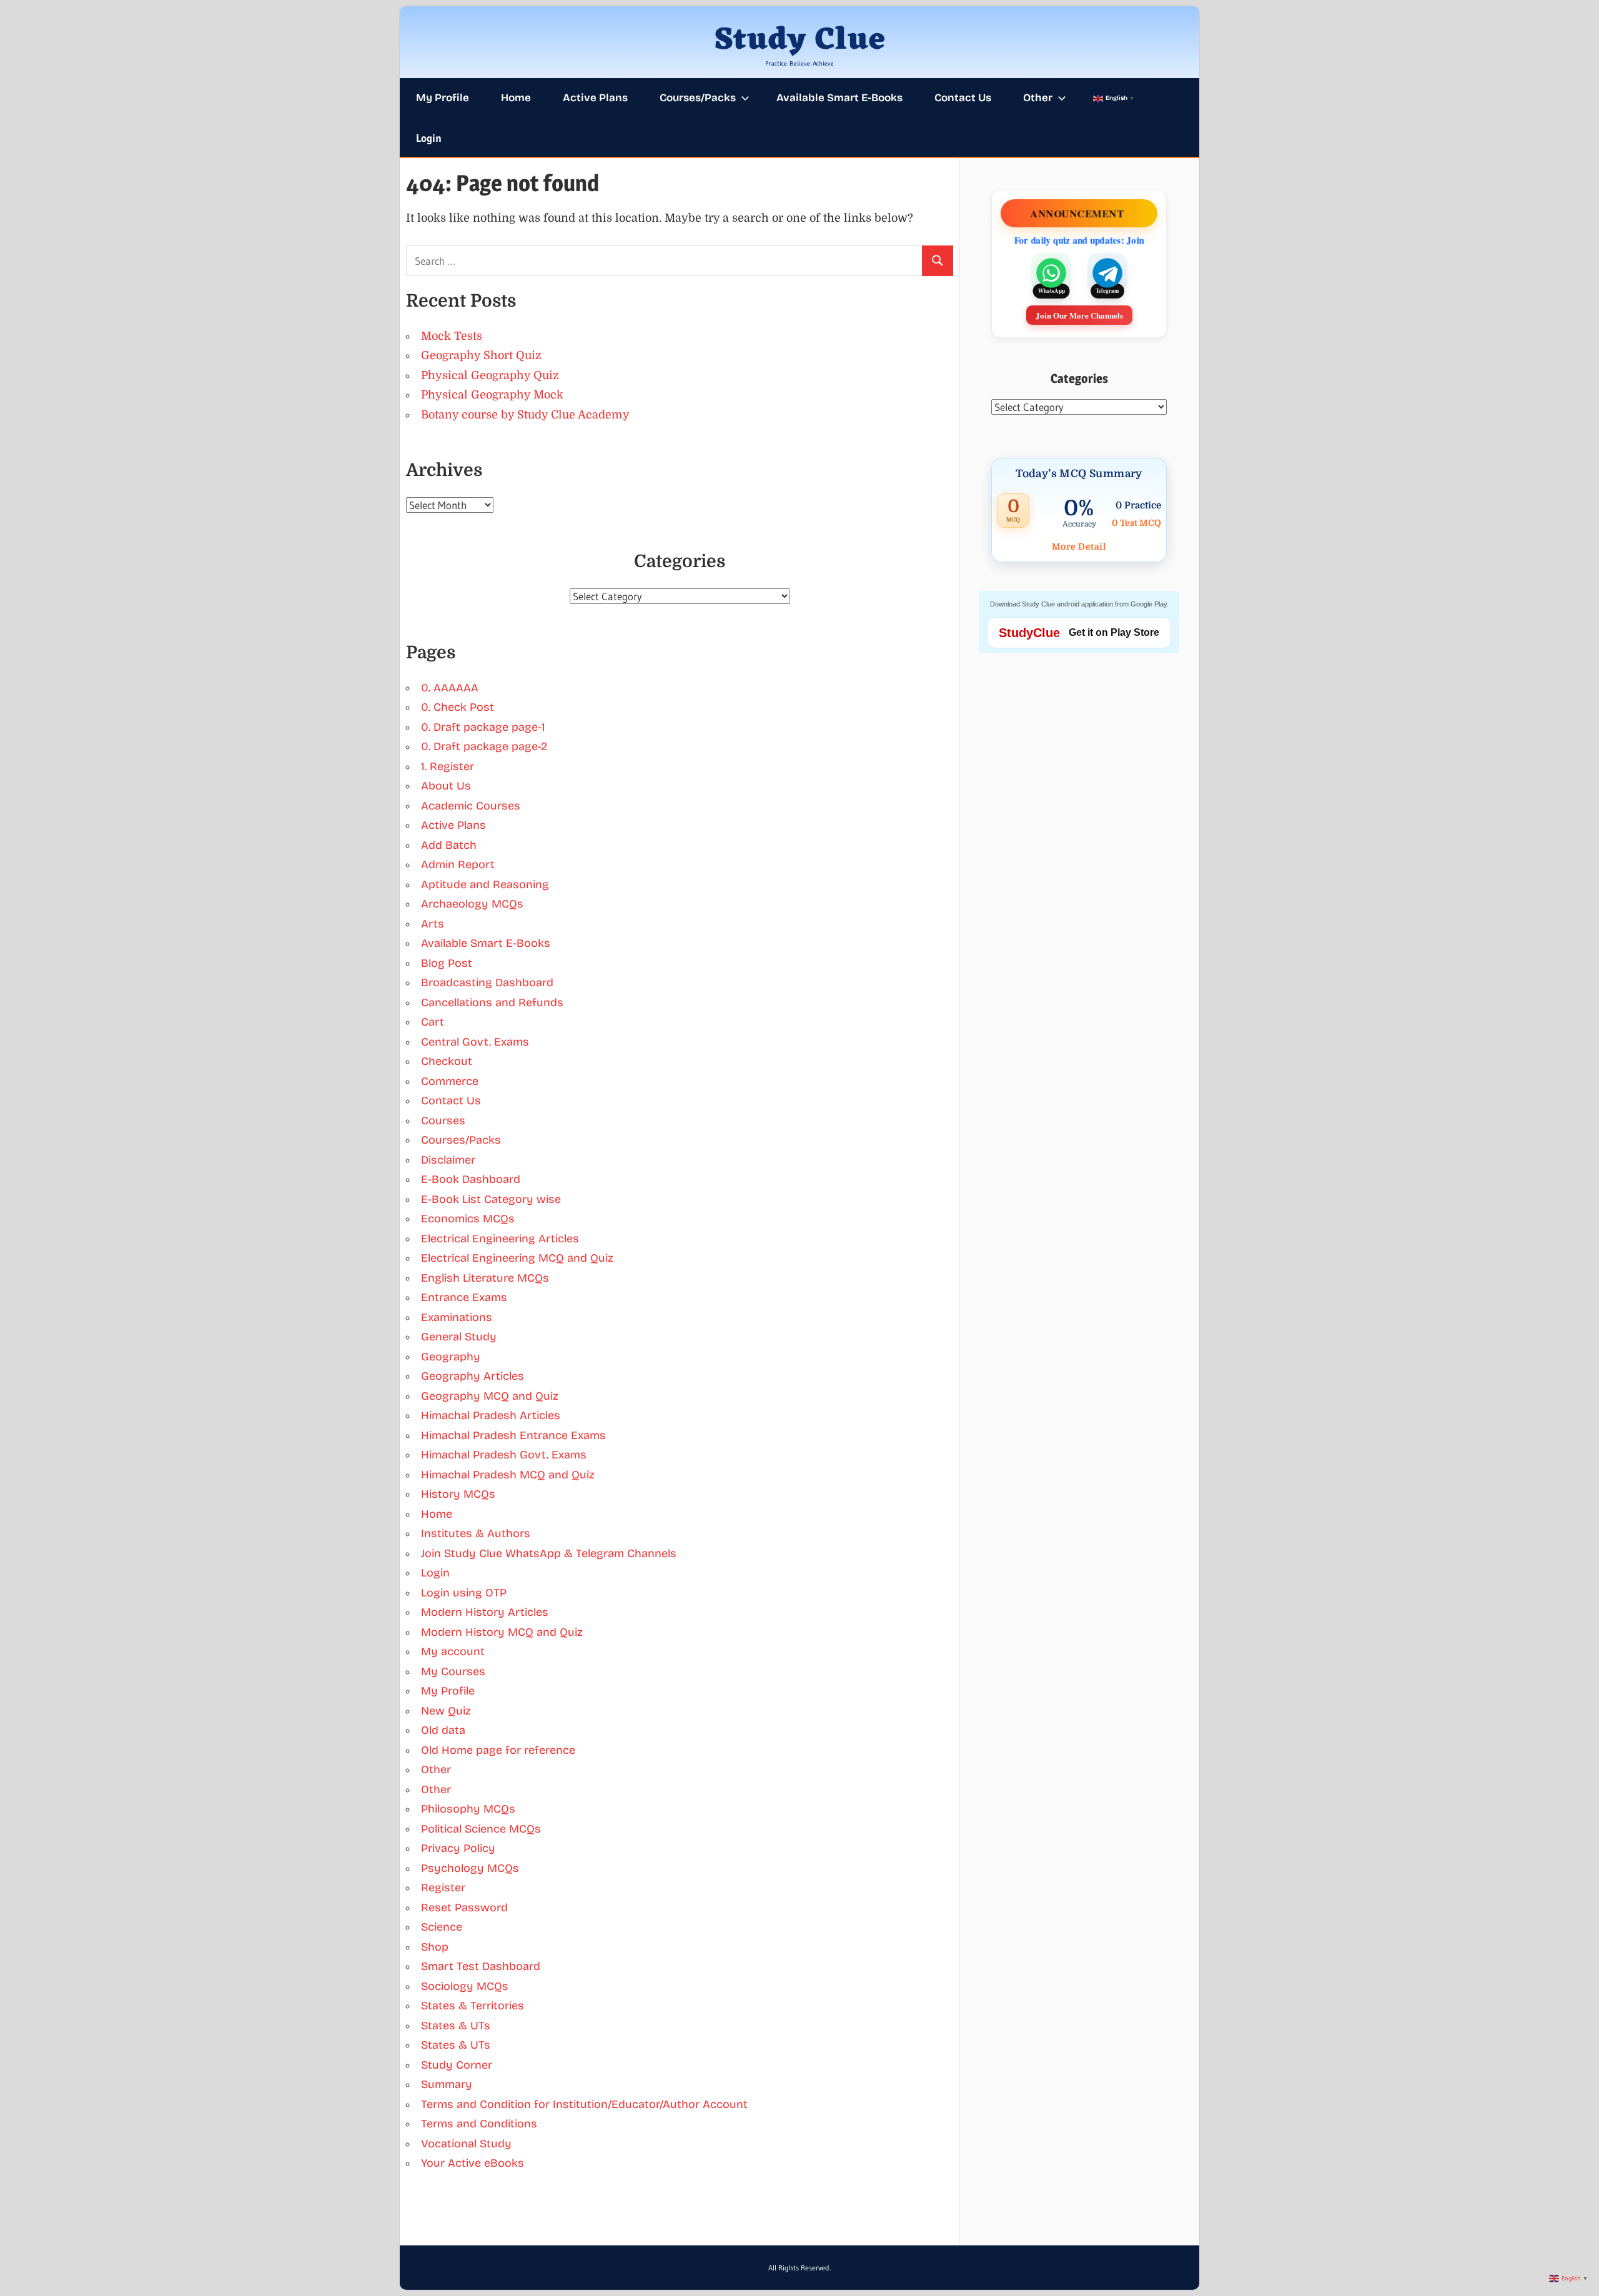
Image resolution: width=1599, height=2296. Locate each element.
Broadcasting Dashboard (487, 982)
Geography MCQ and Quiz (490, 1396)
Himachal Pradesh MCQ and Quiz (508, 1475)
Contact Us (963, 98)
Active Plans (595, 98)
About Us (446, 786)
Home (516, 98)
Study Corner (457, 2065)
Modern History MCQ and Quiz (502, 1632)
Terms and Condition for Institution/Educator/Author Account (584, 2104)
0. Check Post (458, 707)
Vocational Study (466, 2144)
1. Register (448, 766)
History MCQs (458, 1494)
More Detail (1079, 547)
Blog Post (447, 963)
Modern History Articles (485, 1612)
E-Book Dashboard (471, 1179)
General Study (459, 1337)
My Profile (443, 98)
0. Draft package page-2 (484, 746)
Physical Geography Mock (492, 395)
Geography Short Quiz (481, 355)
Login (429, 138)
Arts (433, 924)
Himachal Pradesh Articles (491, 1415)
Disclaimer (448, 1160)
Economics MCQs (468, 1219)
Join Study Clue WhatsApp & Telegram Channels (549, 1553)
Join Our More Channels (1079, 315)
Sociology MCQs (465, 1986)
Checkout (447, 1061)
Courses (443, 1121)
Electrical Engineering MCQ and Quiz (517, 1258)
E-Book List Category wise (491, 1199)
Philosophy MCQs (468, 1809)
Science (442, 1927)
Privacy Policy (458, 1848)
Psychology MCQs (470, 1868)
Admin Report (458, 864)
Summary (447, 2084)
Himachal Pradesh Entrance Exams (513, 1435)
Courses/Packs (698, 98)
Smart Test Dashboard (481, 1966)
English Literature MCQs (485, 1278)
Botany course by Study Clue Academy (525, 415)
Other (1038, 98)
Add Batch (449, 845)
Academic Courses (471, 806)
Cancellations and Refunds (492, 1002)
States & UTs (456, 2026)
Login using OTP (464, 1593)
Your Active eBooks (473, 2163)
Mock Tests (452, 336)
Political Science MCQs (481, 1829)
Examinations (457, 1317)
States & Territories (473, 2006)
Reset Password (464, 1908)
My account (453, 1651)
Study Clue (800, 41)
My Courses (453, 1671)
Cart (433, 1022)
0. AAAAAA (450, 688)
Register (443, 1888)
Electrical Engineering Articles (500, 1239)
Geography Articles (473, 1376)
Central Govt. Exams (475, 1042)
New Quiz (446, 1711)
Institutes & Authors (476, 1533)
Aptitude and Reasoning (485, 884)
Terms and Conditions (479, 2124)
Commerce (450, 1081)
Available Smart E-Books (839, 98)
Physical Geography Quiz (490, 375)
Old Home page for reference (498, 1750)
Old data (443, 1730)
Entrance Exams (464, 1297)
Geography (451, 1357)
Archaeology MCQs (472, 904)
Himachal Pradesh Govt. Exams (504, 1455)
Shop (435, 1947)
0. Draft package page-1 (483, 727)
